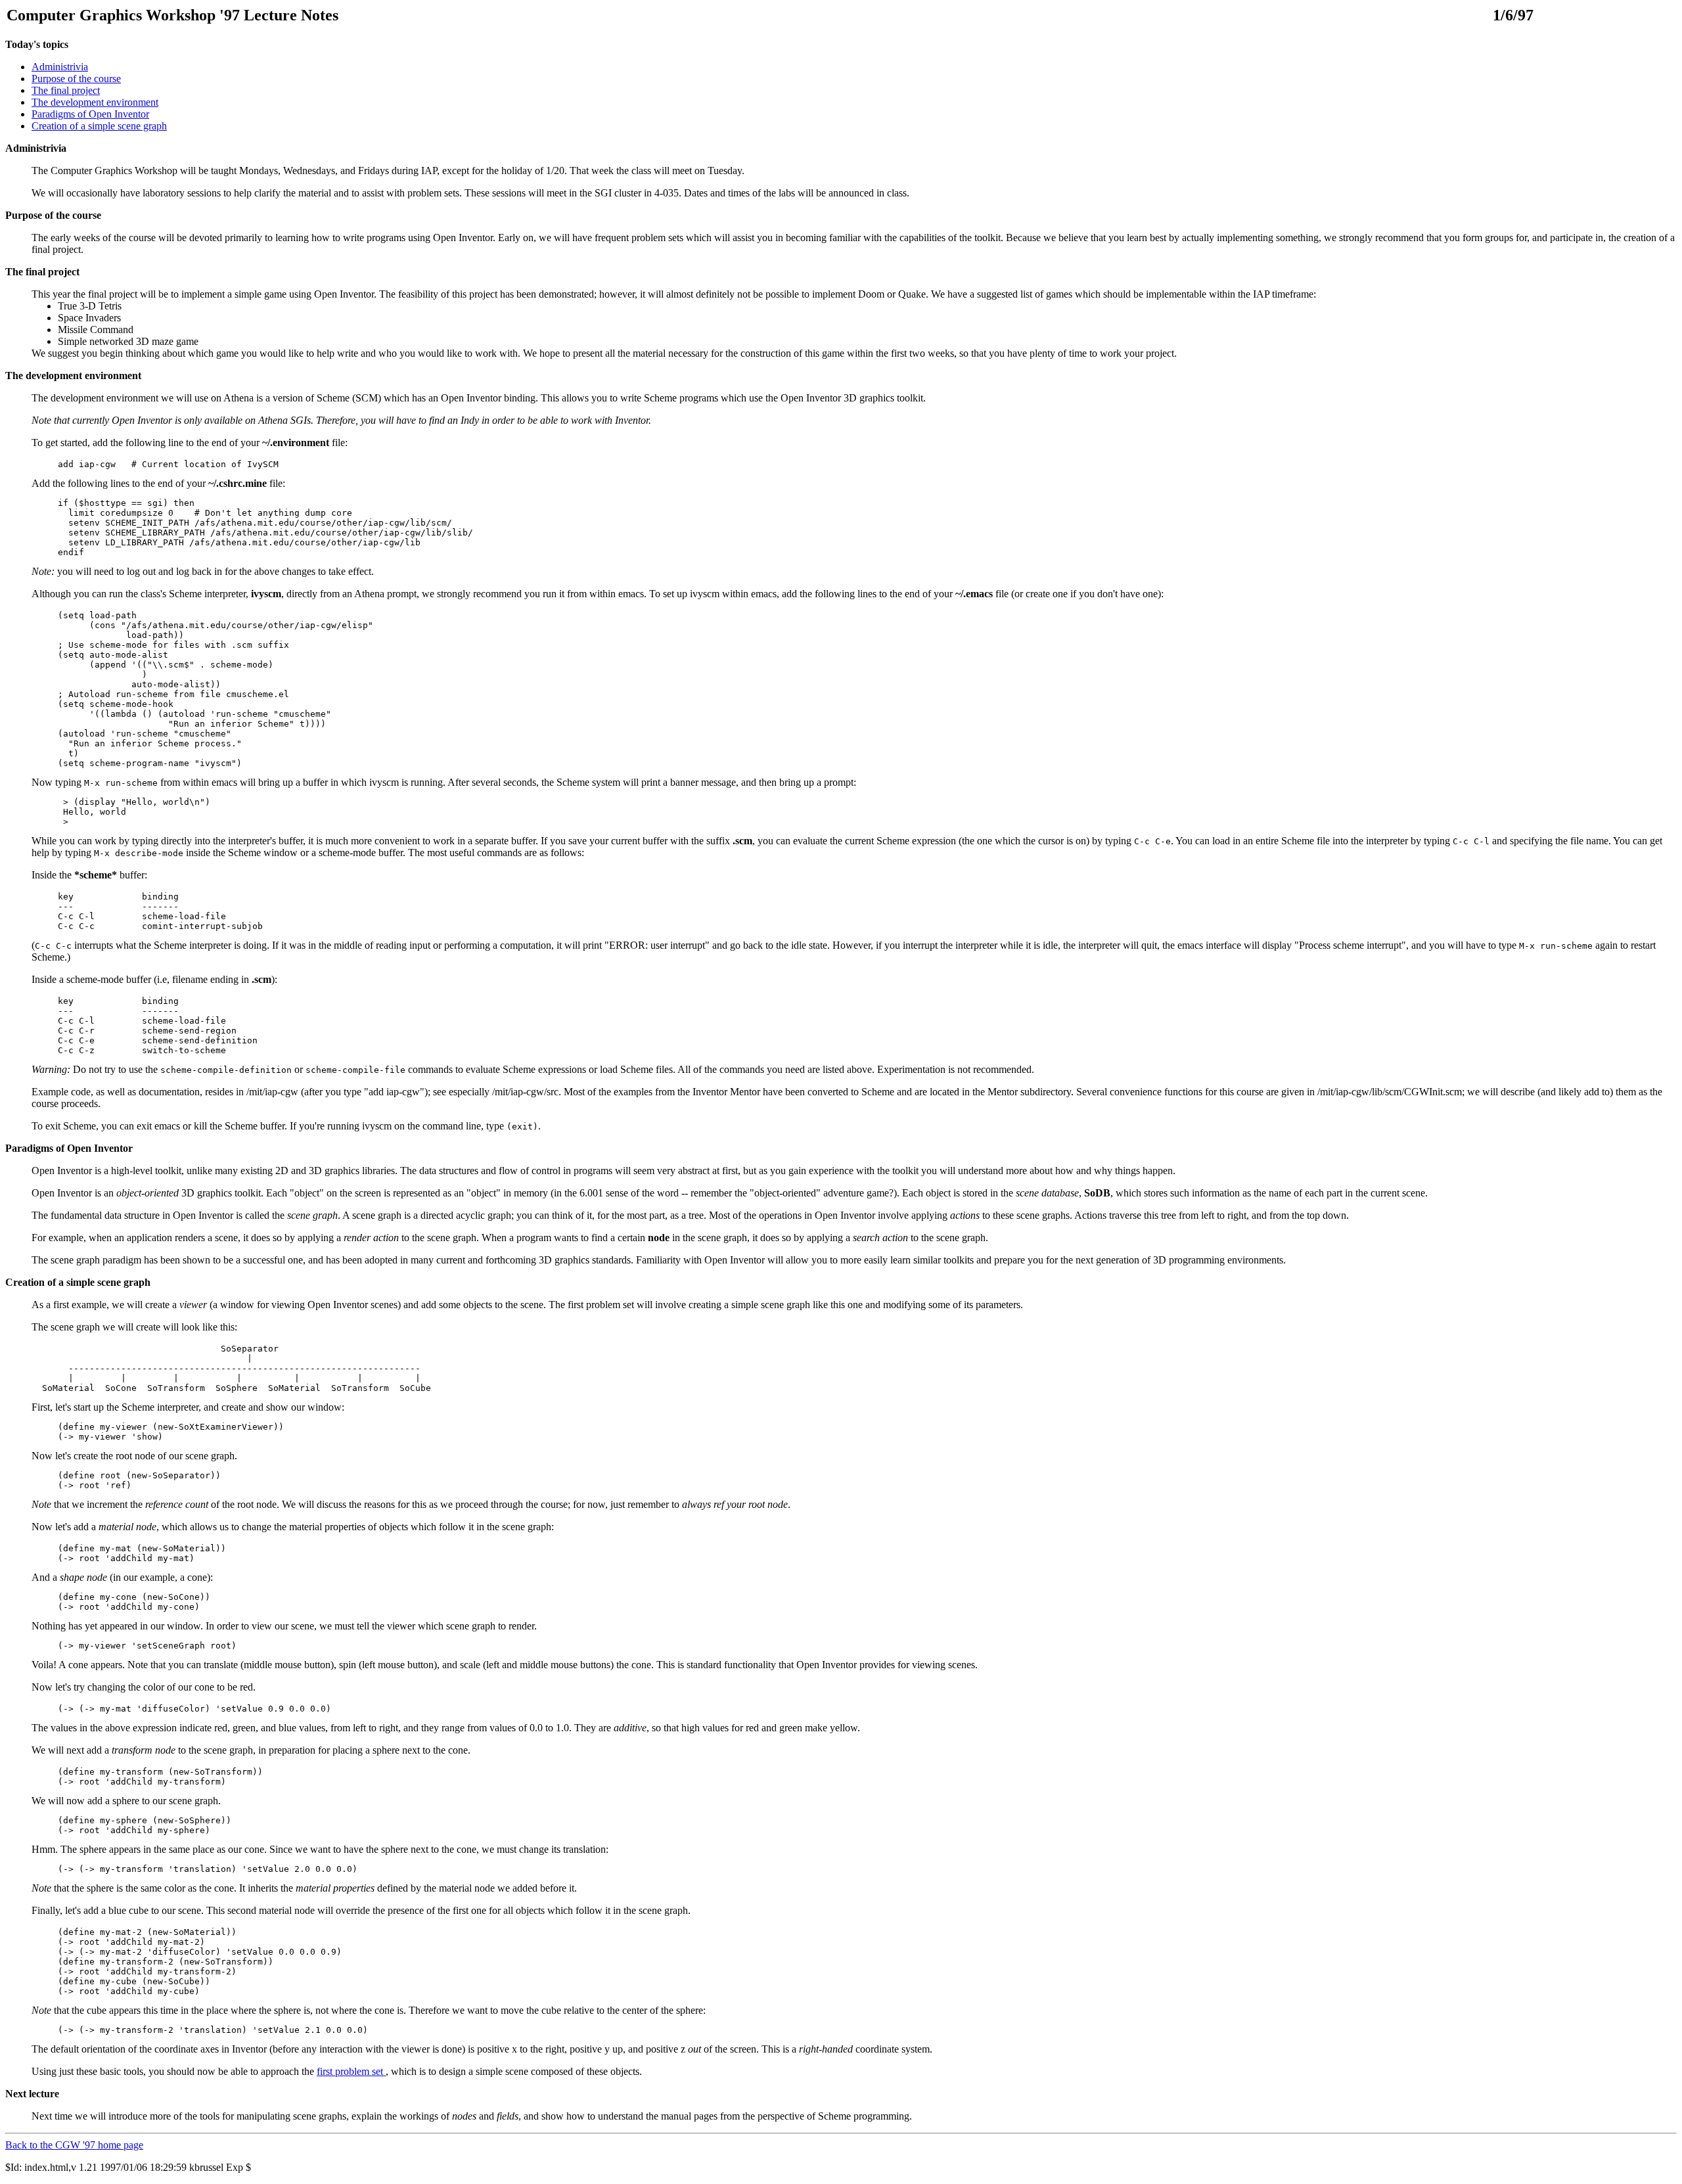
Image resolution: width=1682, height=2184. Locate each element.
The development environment (95, 102)
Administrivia (60, 67)
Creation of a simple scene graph (99, 126)
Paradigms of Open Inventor (90, 114)
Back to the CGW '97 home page (74, 2145)
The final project (66, 90)
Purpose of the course (76, 79)
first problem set (351, 2071)
